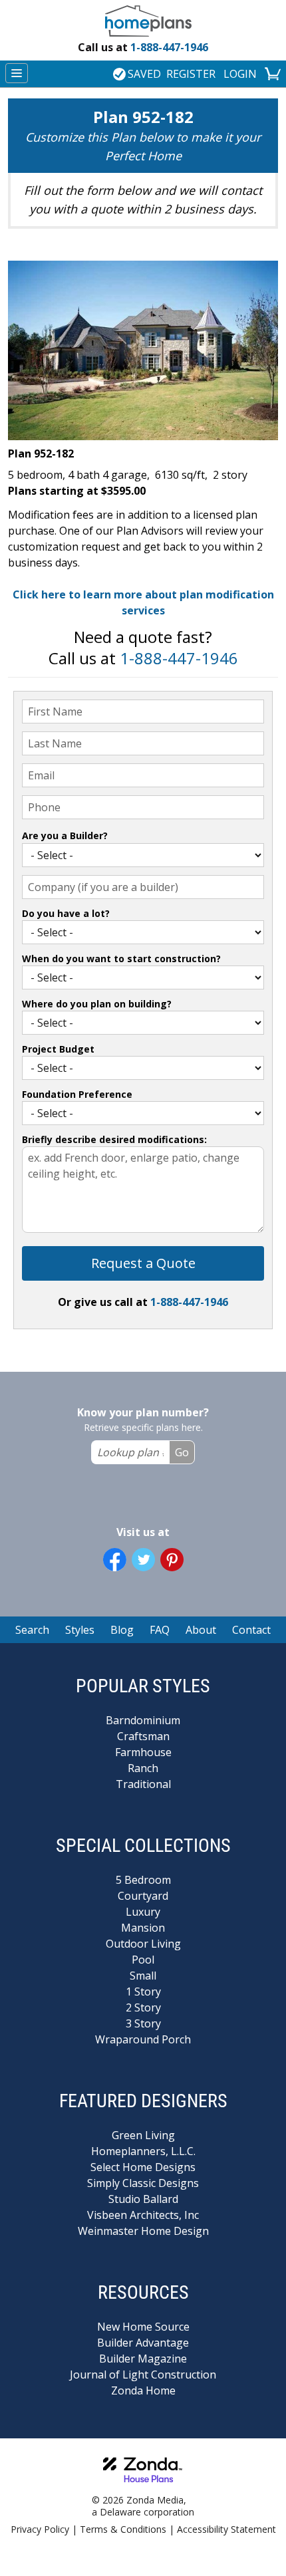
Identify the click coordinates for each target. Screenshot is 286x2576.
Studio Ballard (143, 2199)
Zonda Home (143, 2390)
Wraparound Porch (143, 2039)
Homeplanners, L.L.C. (143, 2151)
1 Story (143, 1992)
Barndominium (143, 1720)
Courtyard (143, 1896)
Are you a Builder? (65, 836)
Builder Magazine (143, 2359)
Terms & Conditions (123, 2529)
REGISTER (191, 74)
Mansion (143, 1928)
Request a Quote (143, 1263)
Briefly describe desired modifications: (114, 1139)
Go (182, 1452)
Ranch (143, 1768)
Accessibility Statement (226, 2529)
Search (32, 1630)
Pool (143, 1960)
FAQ (160, 1630)
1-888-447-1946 (143, 47)
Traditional (143, 1784)
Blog (122, 1630)
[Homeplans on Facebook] (115, 1560)
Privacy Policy (40, 2529)
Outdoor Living (143, 1944)
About (201, 1630)
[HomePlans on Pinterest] (172, 1560)
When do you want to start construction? (121, 959)
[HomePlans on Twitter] (143, 1560)
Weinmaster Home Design (143, 2231)
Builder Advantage (143, 2343)
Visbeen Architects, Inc (143, 2215)
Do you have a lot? (66, 913)
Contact (251, 1630)
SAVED (144, 74)
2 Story (143, 2007)
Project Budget (58, 1049)
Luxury (143, 1912)
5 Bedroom (143, 1880)
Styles (80, 1630)
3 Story (143, 2023)
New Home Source (143, 2327)
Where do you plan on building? (97, 1004)
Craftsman (143, 1736)
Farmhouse (143, 1752)
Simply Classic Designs (143, 2183)
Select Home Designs (143, 2167)
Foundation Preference (77, 1094)
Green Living (143, 2135)
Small (143, 1976)
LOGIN (240, 74)
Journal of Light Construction (143, 2375)
